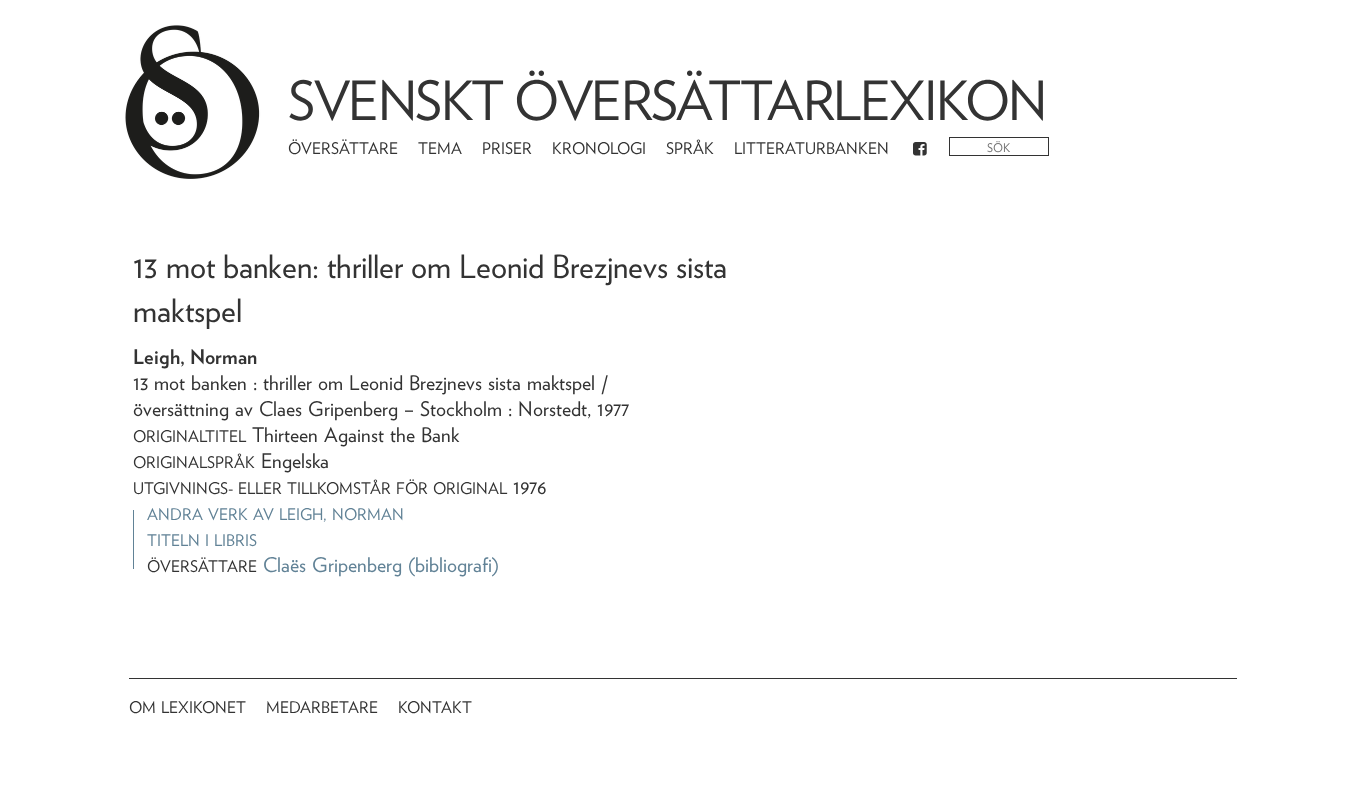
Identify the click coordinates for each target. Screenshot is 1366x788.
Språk (690, 148)
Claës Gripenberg (332, 565)
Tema (440, 148)
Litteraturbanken (811, 148)
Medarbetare (322, 707)
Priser (507, 148)
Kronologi (599, 148)
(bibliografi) (453, 565)
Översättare (343, 148)
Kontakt (435, 707)
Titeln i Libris (202, 540)
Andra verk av (275, 514)
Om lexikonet (187, 707)
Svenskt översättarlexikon (667, 100)
